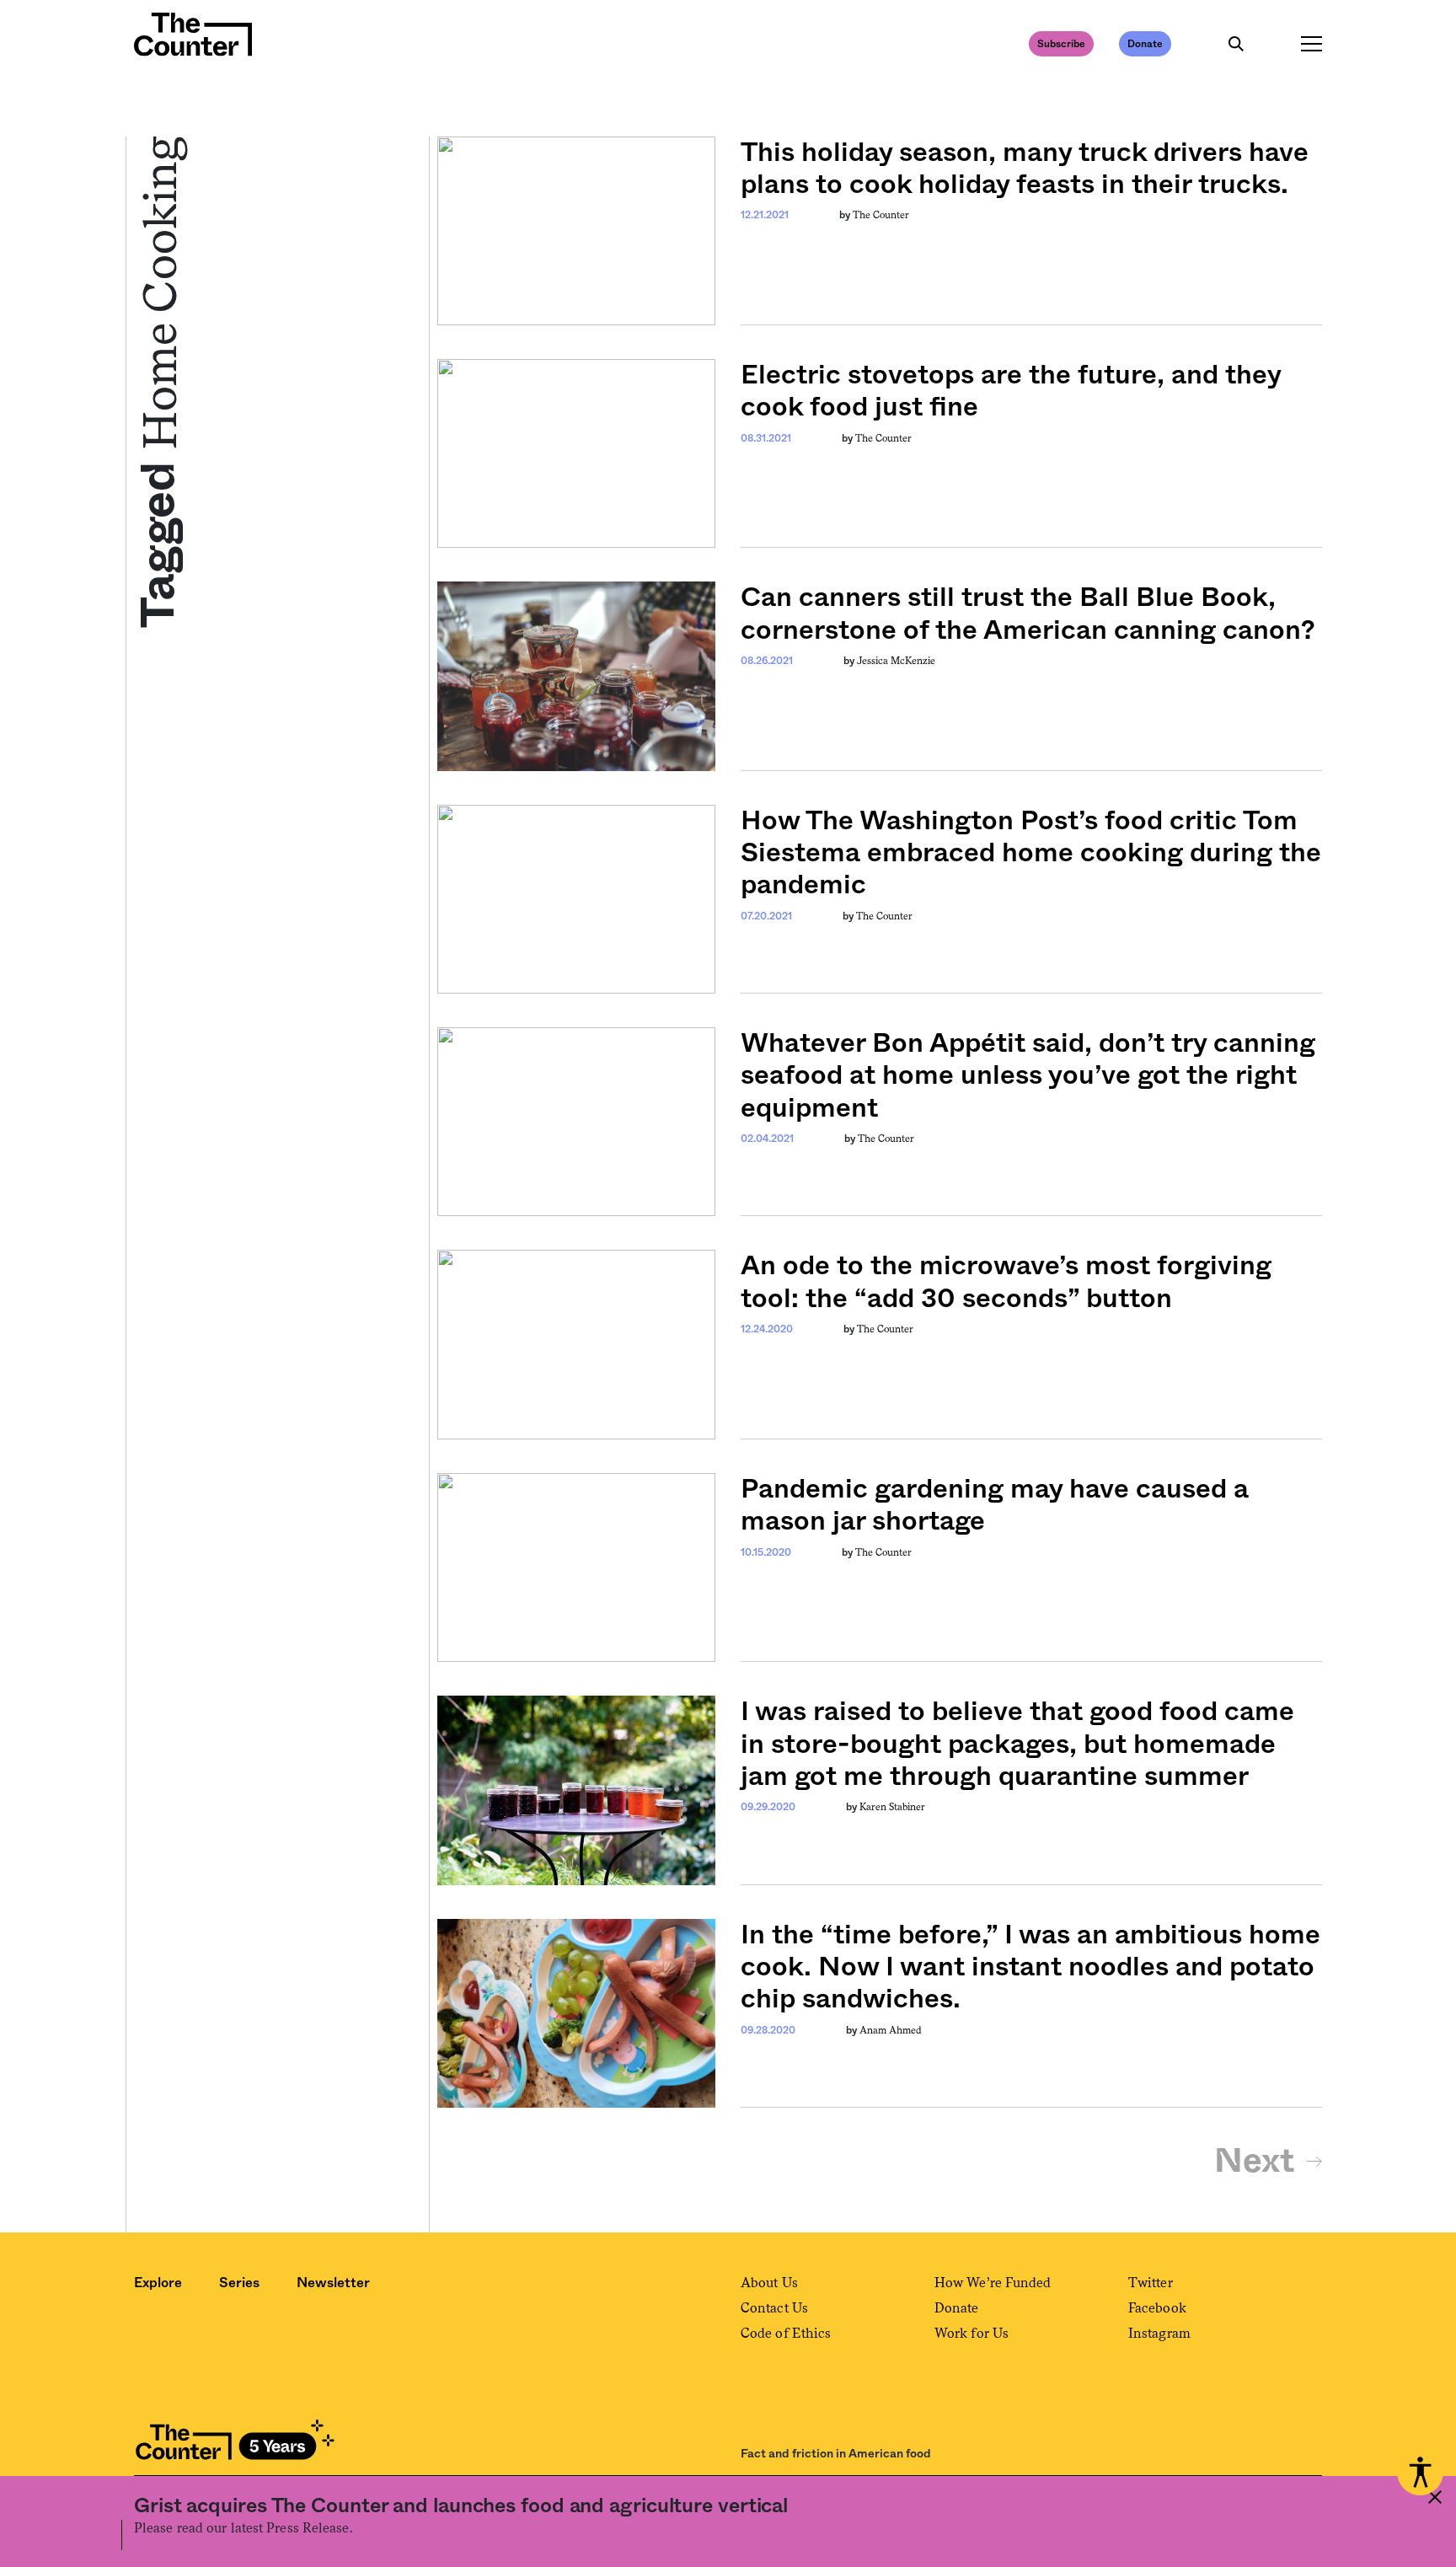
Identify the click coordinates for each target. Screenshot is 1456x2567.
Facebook (1157, 2308)
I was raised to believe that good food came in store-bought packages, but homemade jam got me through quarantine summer (1017, 1744)
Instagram (1159, 2333)
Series (239, 2283)
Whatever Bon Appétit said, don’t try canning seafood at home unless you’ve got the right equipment (1028, 1076)
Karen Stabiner (892, 1807)
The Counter (881, 215)
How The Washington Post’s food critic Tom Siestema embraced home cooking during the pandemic (1031, 853)
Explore (158, 2283)
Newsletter (333, 2283)
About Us (769, 2283)
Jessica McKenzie (896, 661)
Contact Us (774, 2308)
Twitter (1151, 2283)
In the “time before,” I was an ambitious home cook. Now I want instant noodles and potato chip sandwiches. (1030, 1967)
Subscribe (1061, 44)
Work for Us (972, 2333)
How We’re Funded (993, 2283)
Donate (1145, 44)
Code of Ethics (786, 2333)
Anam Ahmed (891, 2030)
